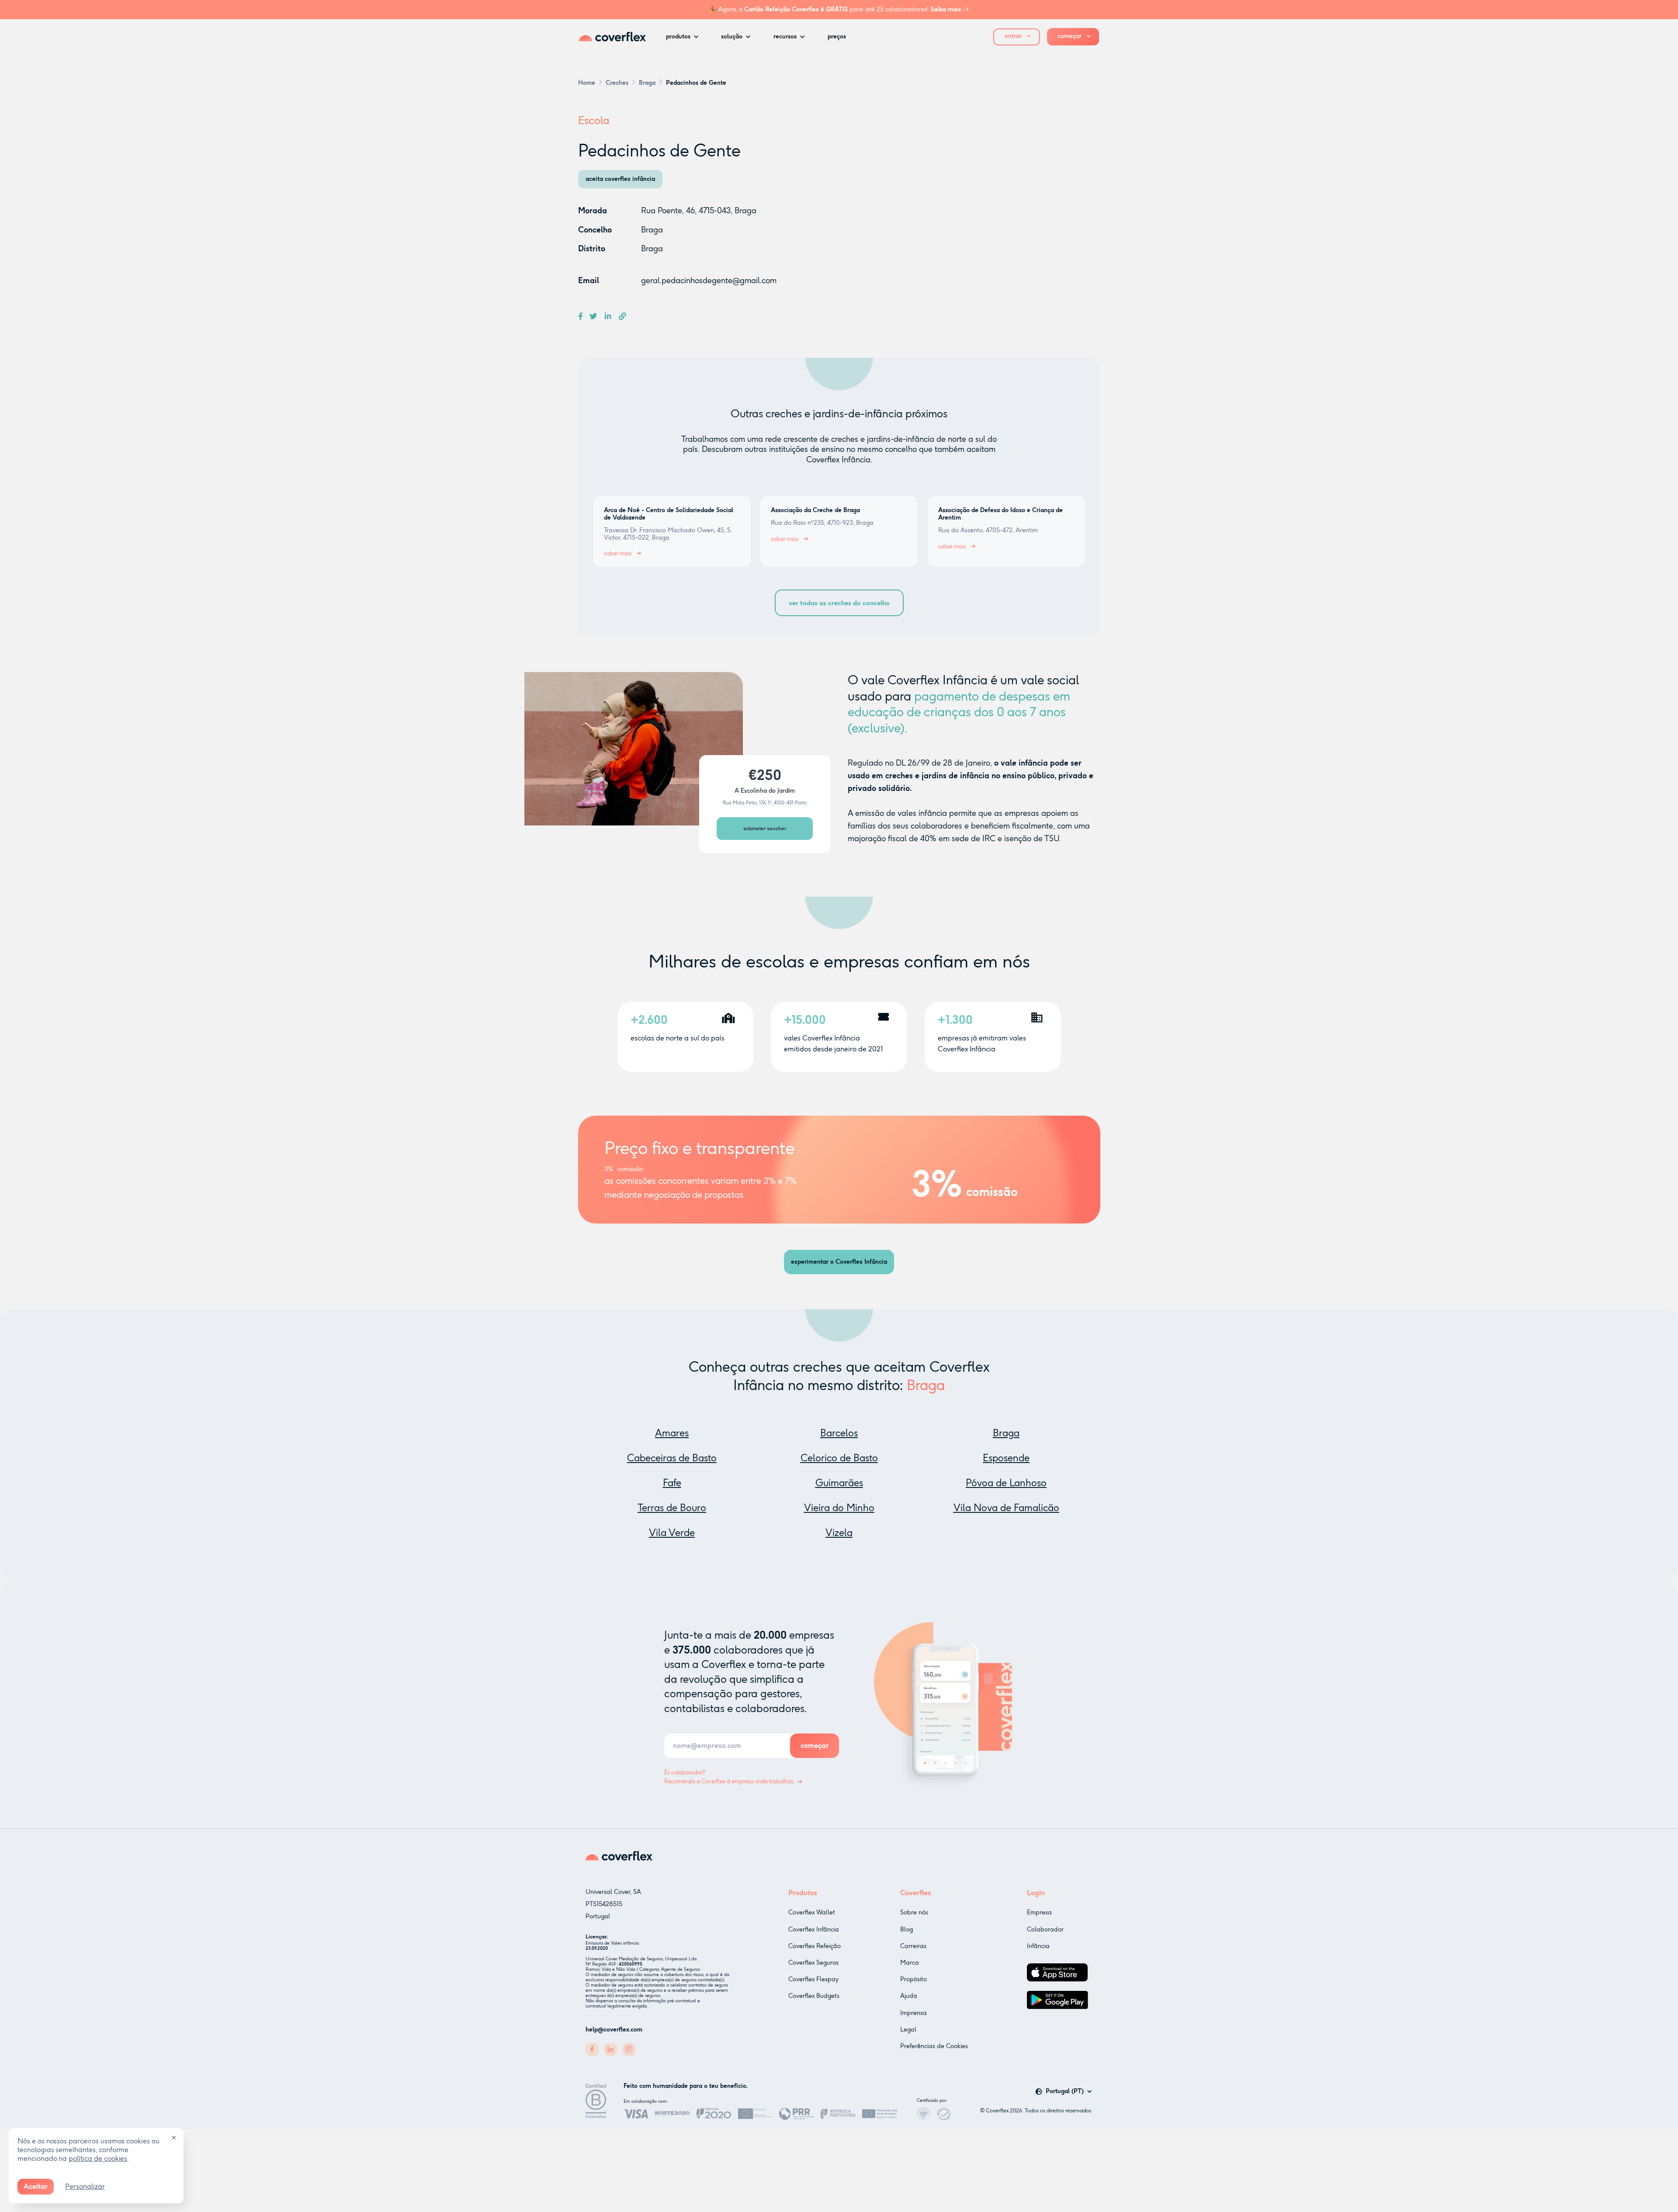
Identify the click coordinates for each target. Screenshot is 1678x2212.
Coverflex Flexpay (813, 1979)
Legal (908, 2030)
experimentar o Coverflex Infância (839, 1262)
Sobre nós (914, 1912)
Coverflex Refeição (815, 1946)
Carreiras (913, 1946)
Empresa (1039, 1912)
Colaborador (1045, 1929)
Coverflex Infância (814, 1929)
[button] (685, 37)
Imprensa (914, 2013)
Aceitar (36, 2186)
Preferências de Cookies (934, 2046)
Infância (1038, 1946)
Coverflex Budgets (814, 1996)
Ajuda (909, 1996)
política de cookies (98, 2158)
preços (837, 36)
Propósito (914, 1979)
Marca (910, 1963)
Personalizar (85, 2186)
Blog (907, 1929)
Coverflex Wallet (812, 1912)
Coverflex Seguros (813, 1963)
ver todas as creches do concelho (839, 603)
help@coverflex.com (614, 2030)
